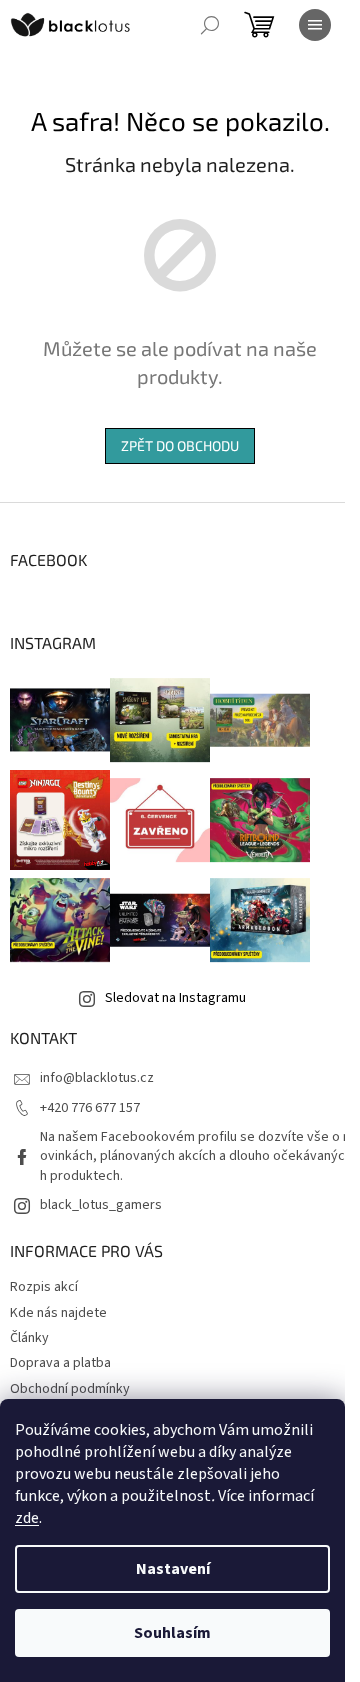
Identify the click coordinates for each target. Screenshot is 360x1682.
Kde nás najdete (58, 1313)
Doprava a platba (60, 1363)
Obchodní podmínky (70, 1389)
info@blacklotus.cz (97, 1078)
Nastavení (173, 1569)
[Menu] (315, 25)
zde (27, 1518)
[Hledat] (210, 25)
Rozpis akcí (44, 1287)
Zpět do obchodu (180, 445)
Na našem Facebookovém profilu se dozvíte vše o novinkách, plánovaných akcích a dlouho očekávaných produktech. (195, 1156)
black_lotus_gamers (101, 1205)
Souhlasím (172, 1633)
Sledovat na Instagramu (175, 998)
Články (29, 1338)
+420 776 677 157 (90, 1108)
